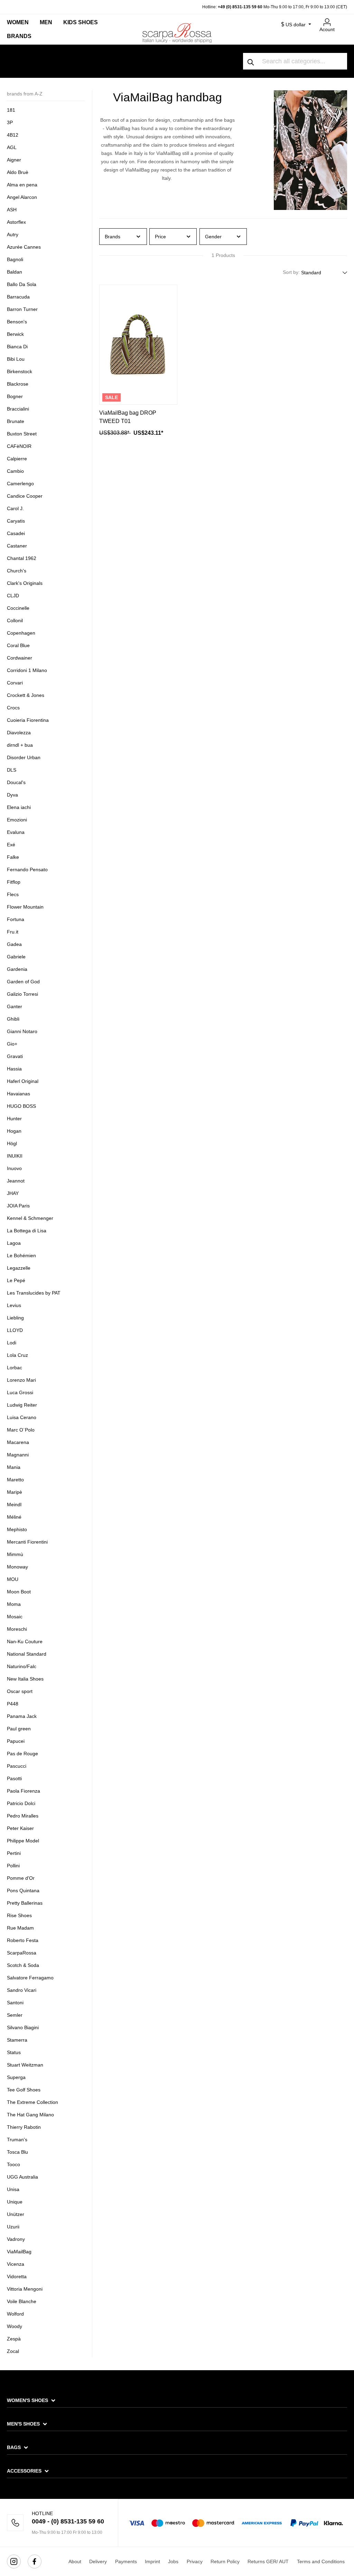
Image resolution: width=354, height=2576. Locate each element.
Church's (17, 571)
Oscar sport (20, 1691)
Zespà (14, 2339)
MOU (13, 1579)
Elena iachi (19, 807)
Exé (11, 845)
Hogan (14, 1131)
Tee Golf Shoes (24, 2090)
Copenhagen (21, 633)
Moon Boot (19, 1592)
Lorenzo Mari (21, 1380)
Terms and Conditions (321, 2561)
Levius (14, 1305)
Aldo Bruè (18, 172)
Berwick (15, 334)
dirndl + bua (20, 745)
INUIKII (15, 1156)
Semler (15, 2015)
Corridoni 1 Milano (27, 670)
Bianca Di (17, 347)
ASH (12, 210)
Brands (113, 237)
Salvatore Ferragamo (30, 1978)
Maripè (15, 1492)
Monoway (17, 1567)
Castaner (17, 546)
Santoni (15, 2003)
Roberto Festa (23, 1940)
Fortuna (16, 919)
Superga (16, 2077)
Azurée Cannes (24, 247)
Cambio (15, 471)
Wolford (15, 2314)
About (75, 2561)
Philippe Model (23, 1841)
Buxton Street (22, 434)
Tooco (13, 2164)
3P (10, 122)
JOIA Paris (18, 1206)
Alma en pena (22, 185)
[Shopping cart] (343, 19)
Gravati (15, 1056)
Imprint (152, 2561)
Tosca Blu (17, 2152)
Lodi (12, 1343)
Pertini (14, 1853)
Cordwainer (20, 658)
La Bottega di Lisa (27, 1231)
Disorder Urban (24, 757)
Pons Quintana (23, 1890)
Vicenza (16, 2264)
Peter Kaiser (20, 1828)
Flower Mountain (25, 907)
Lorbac (15, 1368)
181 (11, 110)
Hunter (14, 1119)
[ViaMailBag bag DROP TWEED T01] (138, 345)
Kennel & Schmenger (30, 1218)
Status (14, 2052)
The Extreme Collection (32, 2102)
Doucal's (16, 782)
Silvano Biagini (23, 2027)
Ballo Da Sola (22, 284)
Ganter (15, 1006)
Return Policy (225, 2561)
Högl (12, 1143)
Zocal (13, 2351)
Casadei (16, 533)
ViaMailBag (19, 2252)
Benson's (17, 322)
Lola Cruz (17, 1355)
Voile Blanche (22, 2301)
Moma (14, 1604)
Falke (13, 857)
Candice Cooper (25, 496)
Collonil (15, 620)
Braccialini (18, 409)
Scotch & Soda (23, 1965)
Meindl (14, 1505)
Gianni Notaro (22, 1031)
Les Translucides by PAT (34, 1293)
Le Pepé (16, 1280)
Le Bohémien (21, 1255)
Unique (15, 2202)
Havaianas (18, 1094)
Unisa (13, 2189)
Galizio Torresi (22, 994)
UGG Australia (22, 2177)
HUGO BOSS (21, 1106)
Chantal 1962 (22, 558)
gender (213, 237)
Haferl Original (23, 1081)
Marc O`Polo (21, 1430)
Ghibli (13, 1019)
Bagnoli (15, 259)
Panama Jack (22, 1716)
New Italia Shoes (25, 1679)
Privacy (195, 2561)
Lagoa (14, 1243)
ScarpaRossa (22, 1953)
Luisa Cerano (22, 1417)
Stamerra (17, 2040)
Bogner (15, 396)
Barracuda (18, 297)
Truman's (17, 2140)
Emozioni (17, 820)
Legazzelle (19, 1268)
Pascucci (17, 1766)
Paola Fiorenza (24, 1791)
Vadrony (16, 2239)
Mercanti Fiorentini (27, 1542)
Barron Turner (22, 309)
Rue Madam (20, 1928)
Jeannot (16, 1181)
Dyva (12, 795)
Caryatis (16, 521)
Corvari (15, 683)
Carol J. (15, 508)
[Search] (251, 61)
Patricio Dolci (21, 1803)
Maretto (15, 1480)
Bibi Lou (16, 359)
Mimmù (15, 1554)
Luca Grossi (20, 1392)
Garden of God (23, 982)
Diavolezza (19, 733)
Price (160, 237)
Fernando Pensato (27, 870)
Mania (14, 1467)
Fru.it (13, 932)
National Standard (27, 1654)
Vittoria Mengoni (25, 2289)
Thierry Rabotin (24, 2127)
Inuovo (14, 1168)
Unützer (16, 2214)
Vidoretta (17, 2276)
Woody (15, 2326)
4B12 (13, 135)
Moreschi (17, 1629)
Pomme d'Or (21, 1878)
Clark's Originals (25, 583)
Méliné (14, 1517)
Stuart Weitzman (25, 2065)
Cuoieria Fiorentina (28, 720)
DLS (12, 770)
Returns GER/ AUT (268, 2561)
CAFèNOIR (19, 446)
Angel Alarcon (22, 197)
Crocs (13, 708)
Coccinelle (18, 608)
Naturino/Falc (22, 1666)
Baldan (15, 272)
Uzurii (13, 2227)
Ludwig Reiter (22, 1405)
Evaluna (16, 832)
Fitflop (14, 882)
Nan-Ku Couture (25, 1641)
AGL (12, 147)
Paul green (19, 1729)
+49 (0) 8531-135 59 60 (240, 7)
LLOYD (15, 1330)
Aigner (14, 160)
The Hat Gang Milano (30, 2115)
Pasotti (14, 1778)
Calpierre (17, 459)
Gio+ (12, 1044)
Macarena (18, 1442)
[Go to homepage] (177, 33)
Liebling (15, 1318)
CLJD (13, 596)
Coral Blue (18, 645)
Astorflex (16, 222)
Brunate (16, 421)
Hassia (14, 1069)
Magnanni (18, 1455)
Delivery (98, 2561)
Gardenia (17, 969)
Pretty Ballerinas (25, 1903)
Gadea (14, 944)
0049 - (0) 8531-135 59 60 (68, 2521)
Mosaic (15, 1617)
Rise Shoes (19, 1915)
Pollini (13, 1866)
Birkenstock (20, 371)
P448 (13, 1704)
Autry (13, 234)
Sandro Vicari (22, 1990)
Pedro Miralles (23, 1816)
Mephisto (17, 1529)
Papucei (16, 1741)
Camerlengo (20, 484)
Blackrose (18, 384)
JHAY (13, 1193)
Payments (126, 2561)
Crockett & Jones (26, 695)
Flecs (13, 894)
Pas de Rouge (22, 1754)
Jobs (173, 2561)
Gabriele (16, 957)
